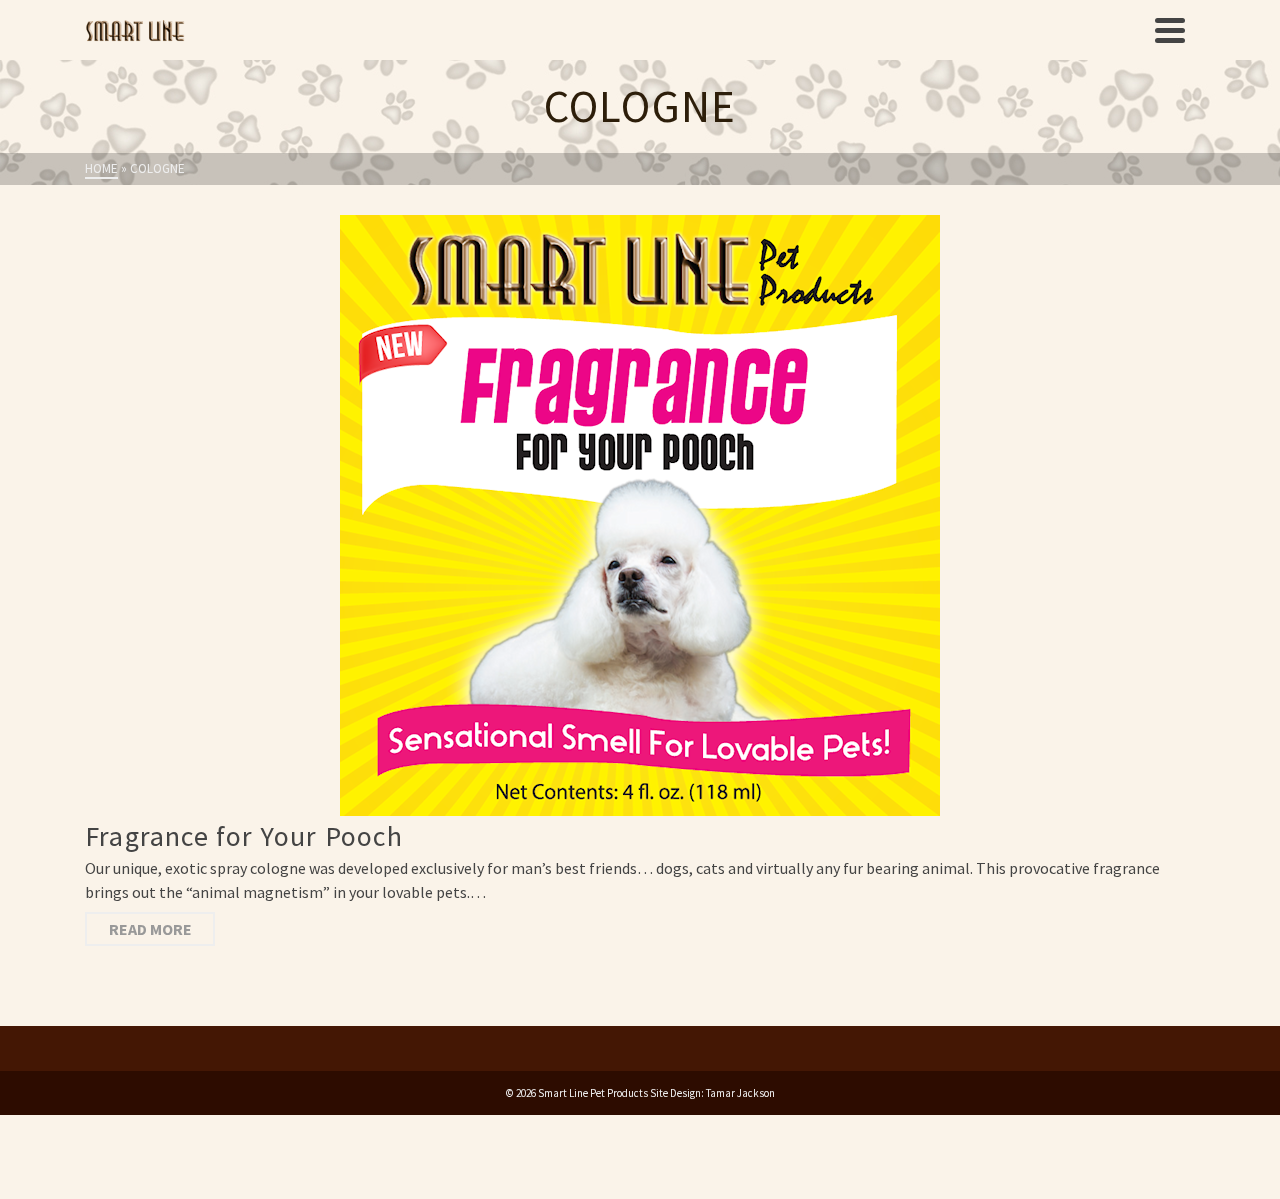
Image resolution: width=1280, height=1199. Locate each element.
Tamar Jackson (740, 1093)
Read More (150, 929)
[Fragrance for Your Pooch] (640, 515)
